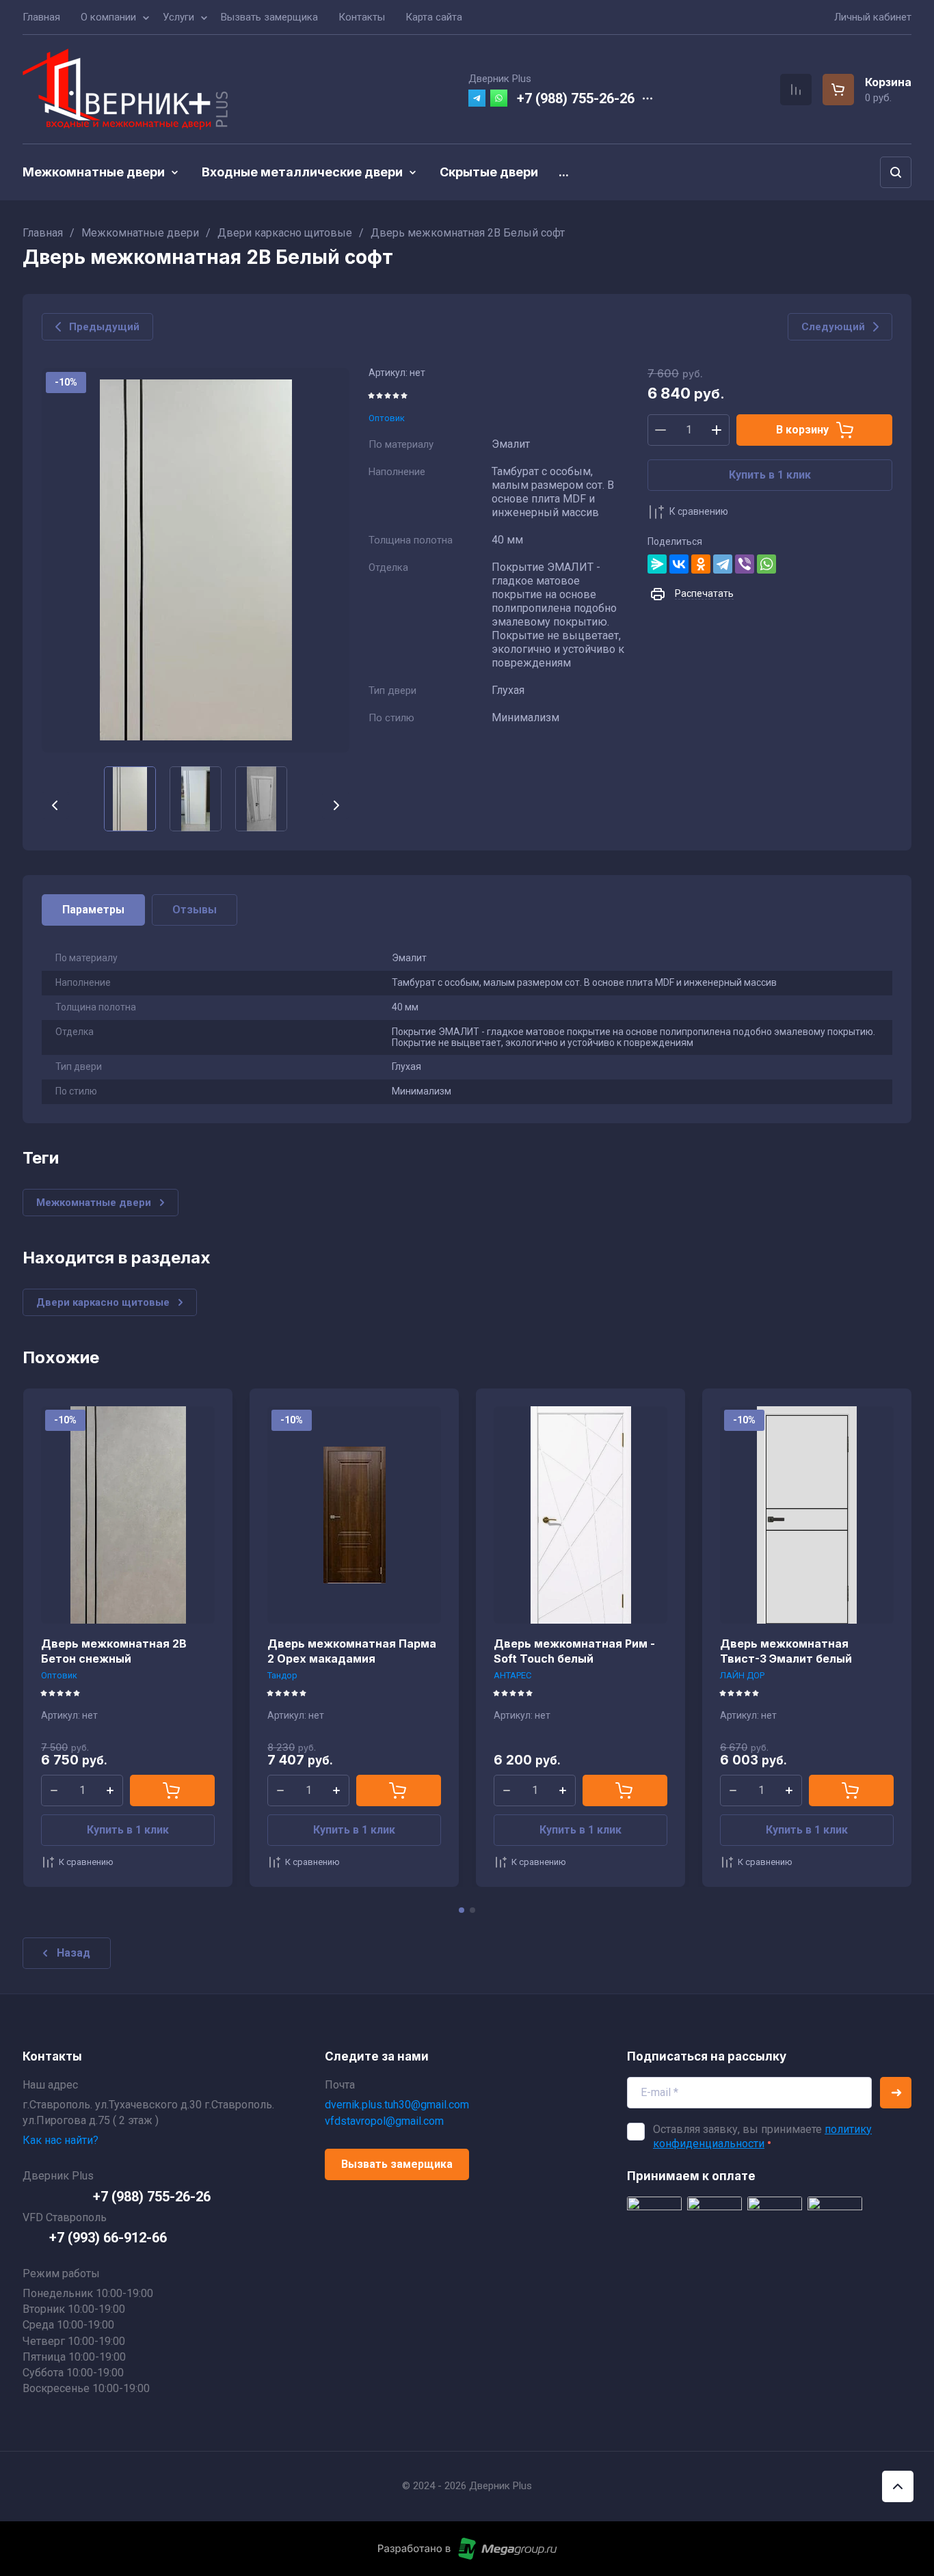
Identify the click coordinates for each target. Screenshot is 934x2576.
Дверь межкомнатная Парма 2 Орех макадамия (352, 1651)
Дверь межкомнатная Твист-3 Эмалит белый (786, 1651)
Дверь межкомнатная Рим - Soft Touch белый (574, 1651)
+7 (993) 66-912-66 (108, 2238)
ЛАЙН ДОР (742, 1675)
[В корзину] (172, 1790)
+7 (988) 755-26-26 (576, 98)
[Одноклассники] (701, 564)
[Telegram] (723, 564)
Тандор (282, 1675)
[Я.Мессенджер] (657, 564)
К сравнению (699, 511)
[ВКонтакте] (679, 564)
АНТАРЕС (512, 1675)
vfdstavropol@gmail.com (384, 2121)
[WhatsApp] (766, 564)
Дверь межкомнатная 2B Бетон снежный (114, 1651)
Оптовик (387, 418)
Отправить (896, 2093)
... (564, 172)
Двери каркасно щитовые (285, 233)
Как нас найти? (61, 2140)
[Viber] (745, 564)
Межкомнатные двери (140, 233)
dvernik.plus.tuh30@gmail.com (397, 2105)
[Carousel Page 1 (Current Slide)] (462, 1910)
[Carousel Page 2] (472, 1910)
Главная (43, 233)
